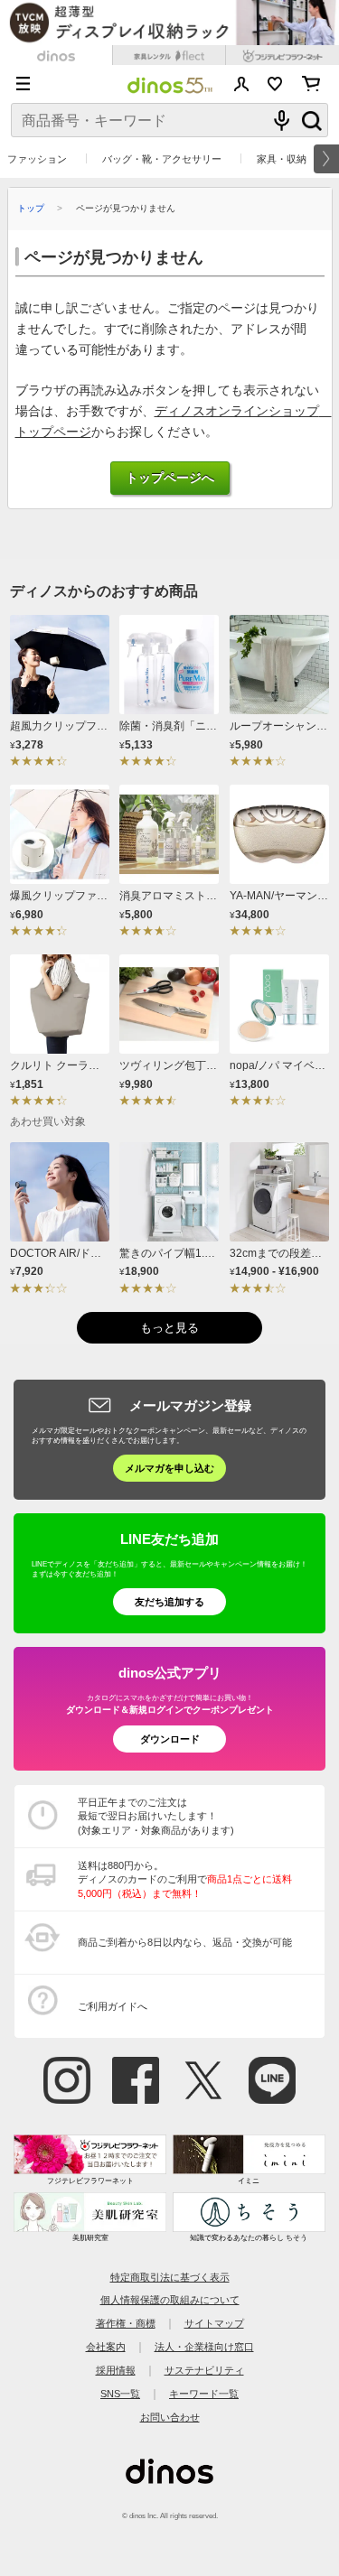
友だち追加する (169, 1602)
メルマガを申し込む (169, 1468)
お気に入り (275, 84)
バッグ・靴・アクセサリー (162, 159)
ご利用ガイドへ (113, 2006)
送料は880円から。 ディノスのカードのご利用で (185, 1879)
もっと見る (169, 1328)
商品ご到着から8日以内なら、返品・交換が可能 (185, 1942)
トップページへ (170, 478)
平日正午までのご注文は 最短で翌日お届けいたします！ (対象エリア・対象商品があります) (156, 1816)
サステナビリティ (204, 2370)
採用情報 (116, 2370)
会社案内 (106, 2347)
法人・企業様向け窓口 (204, 2347)
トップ (31, 208)
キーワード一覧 (204, 2394)
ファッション (37, 159)
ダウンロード (170, 1739)
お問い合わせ (170, 2417)
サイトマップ (214, 2323)
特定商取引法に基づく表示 (170, 2277)
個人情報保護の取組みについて (170, 2300)
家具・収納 (282, 159)
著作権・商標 (126, 2323)
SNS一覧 (120, 2394)
